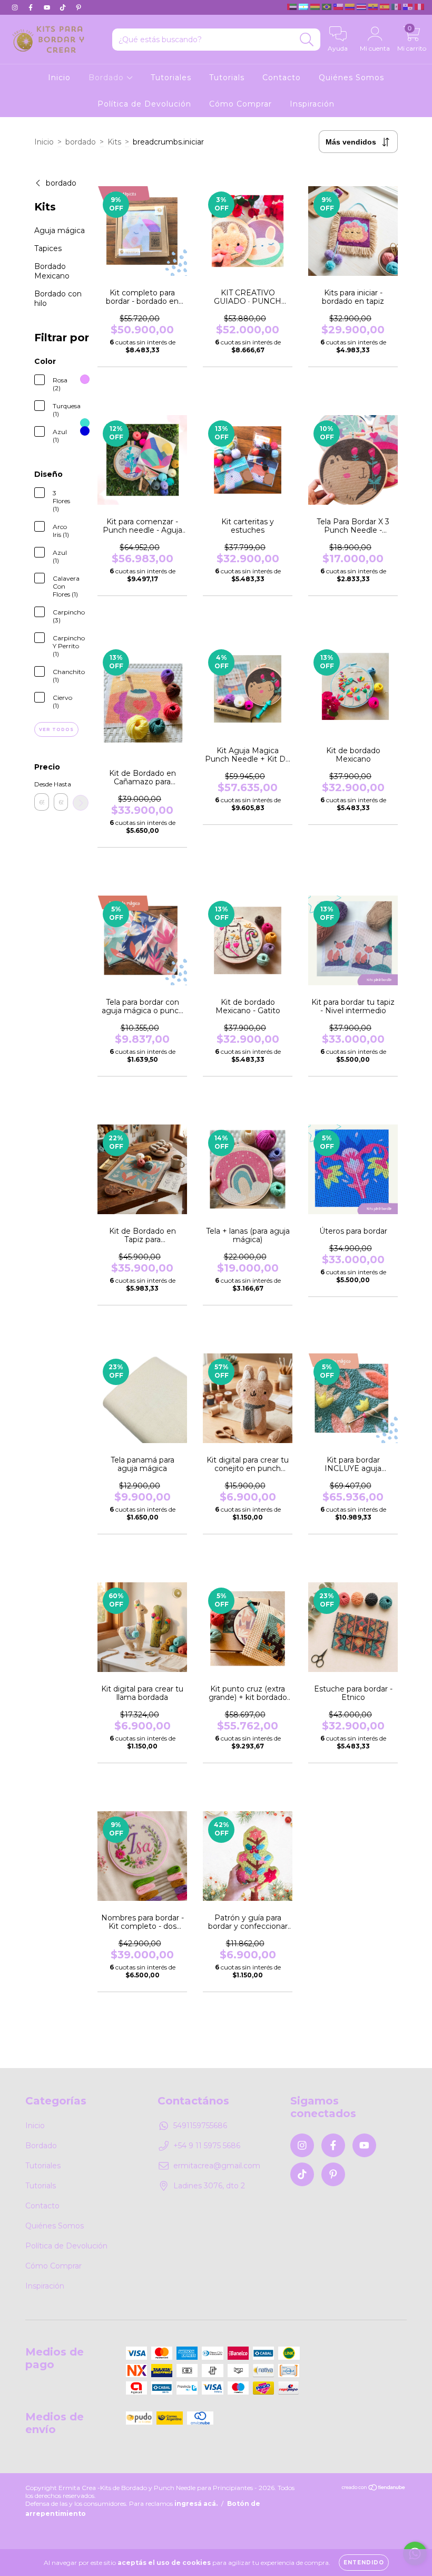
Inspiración (312, 104)
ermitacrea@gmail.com (217, 2166)
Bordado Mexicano (52, 271)
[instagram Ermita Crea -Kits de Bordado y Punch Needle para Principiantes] (16, 7)
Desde (42, 784)
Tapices (48, 248)
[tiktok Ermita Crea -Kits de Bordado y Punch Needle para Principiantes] (64, 7)
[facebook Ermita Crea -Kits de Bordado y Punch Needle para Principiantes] (32, 7)
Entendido (364, 2563)
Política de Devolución (144, 104)
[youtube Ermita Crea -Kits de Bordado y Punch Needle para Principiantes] (48, 7)
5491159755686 (200, 2126)
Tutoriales (171, 78)
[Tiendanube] (374, 2489)
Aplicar (81, 803)
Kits (114, 142)
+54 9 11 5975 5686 (207, 2146)
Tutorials (227, 78)
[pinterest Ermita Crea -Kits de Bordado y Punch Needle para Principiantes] (78, 7)
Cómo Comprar (240, 104)
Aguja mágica (60, 230)
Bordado (107, 78)
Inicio (59, 78)
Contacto (282, 78)
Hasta (61, 784)
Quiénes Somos (351, 78)
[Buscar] (307, 40)
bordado (81, 142)
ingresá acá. (196, 2503)
